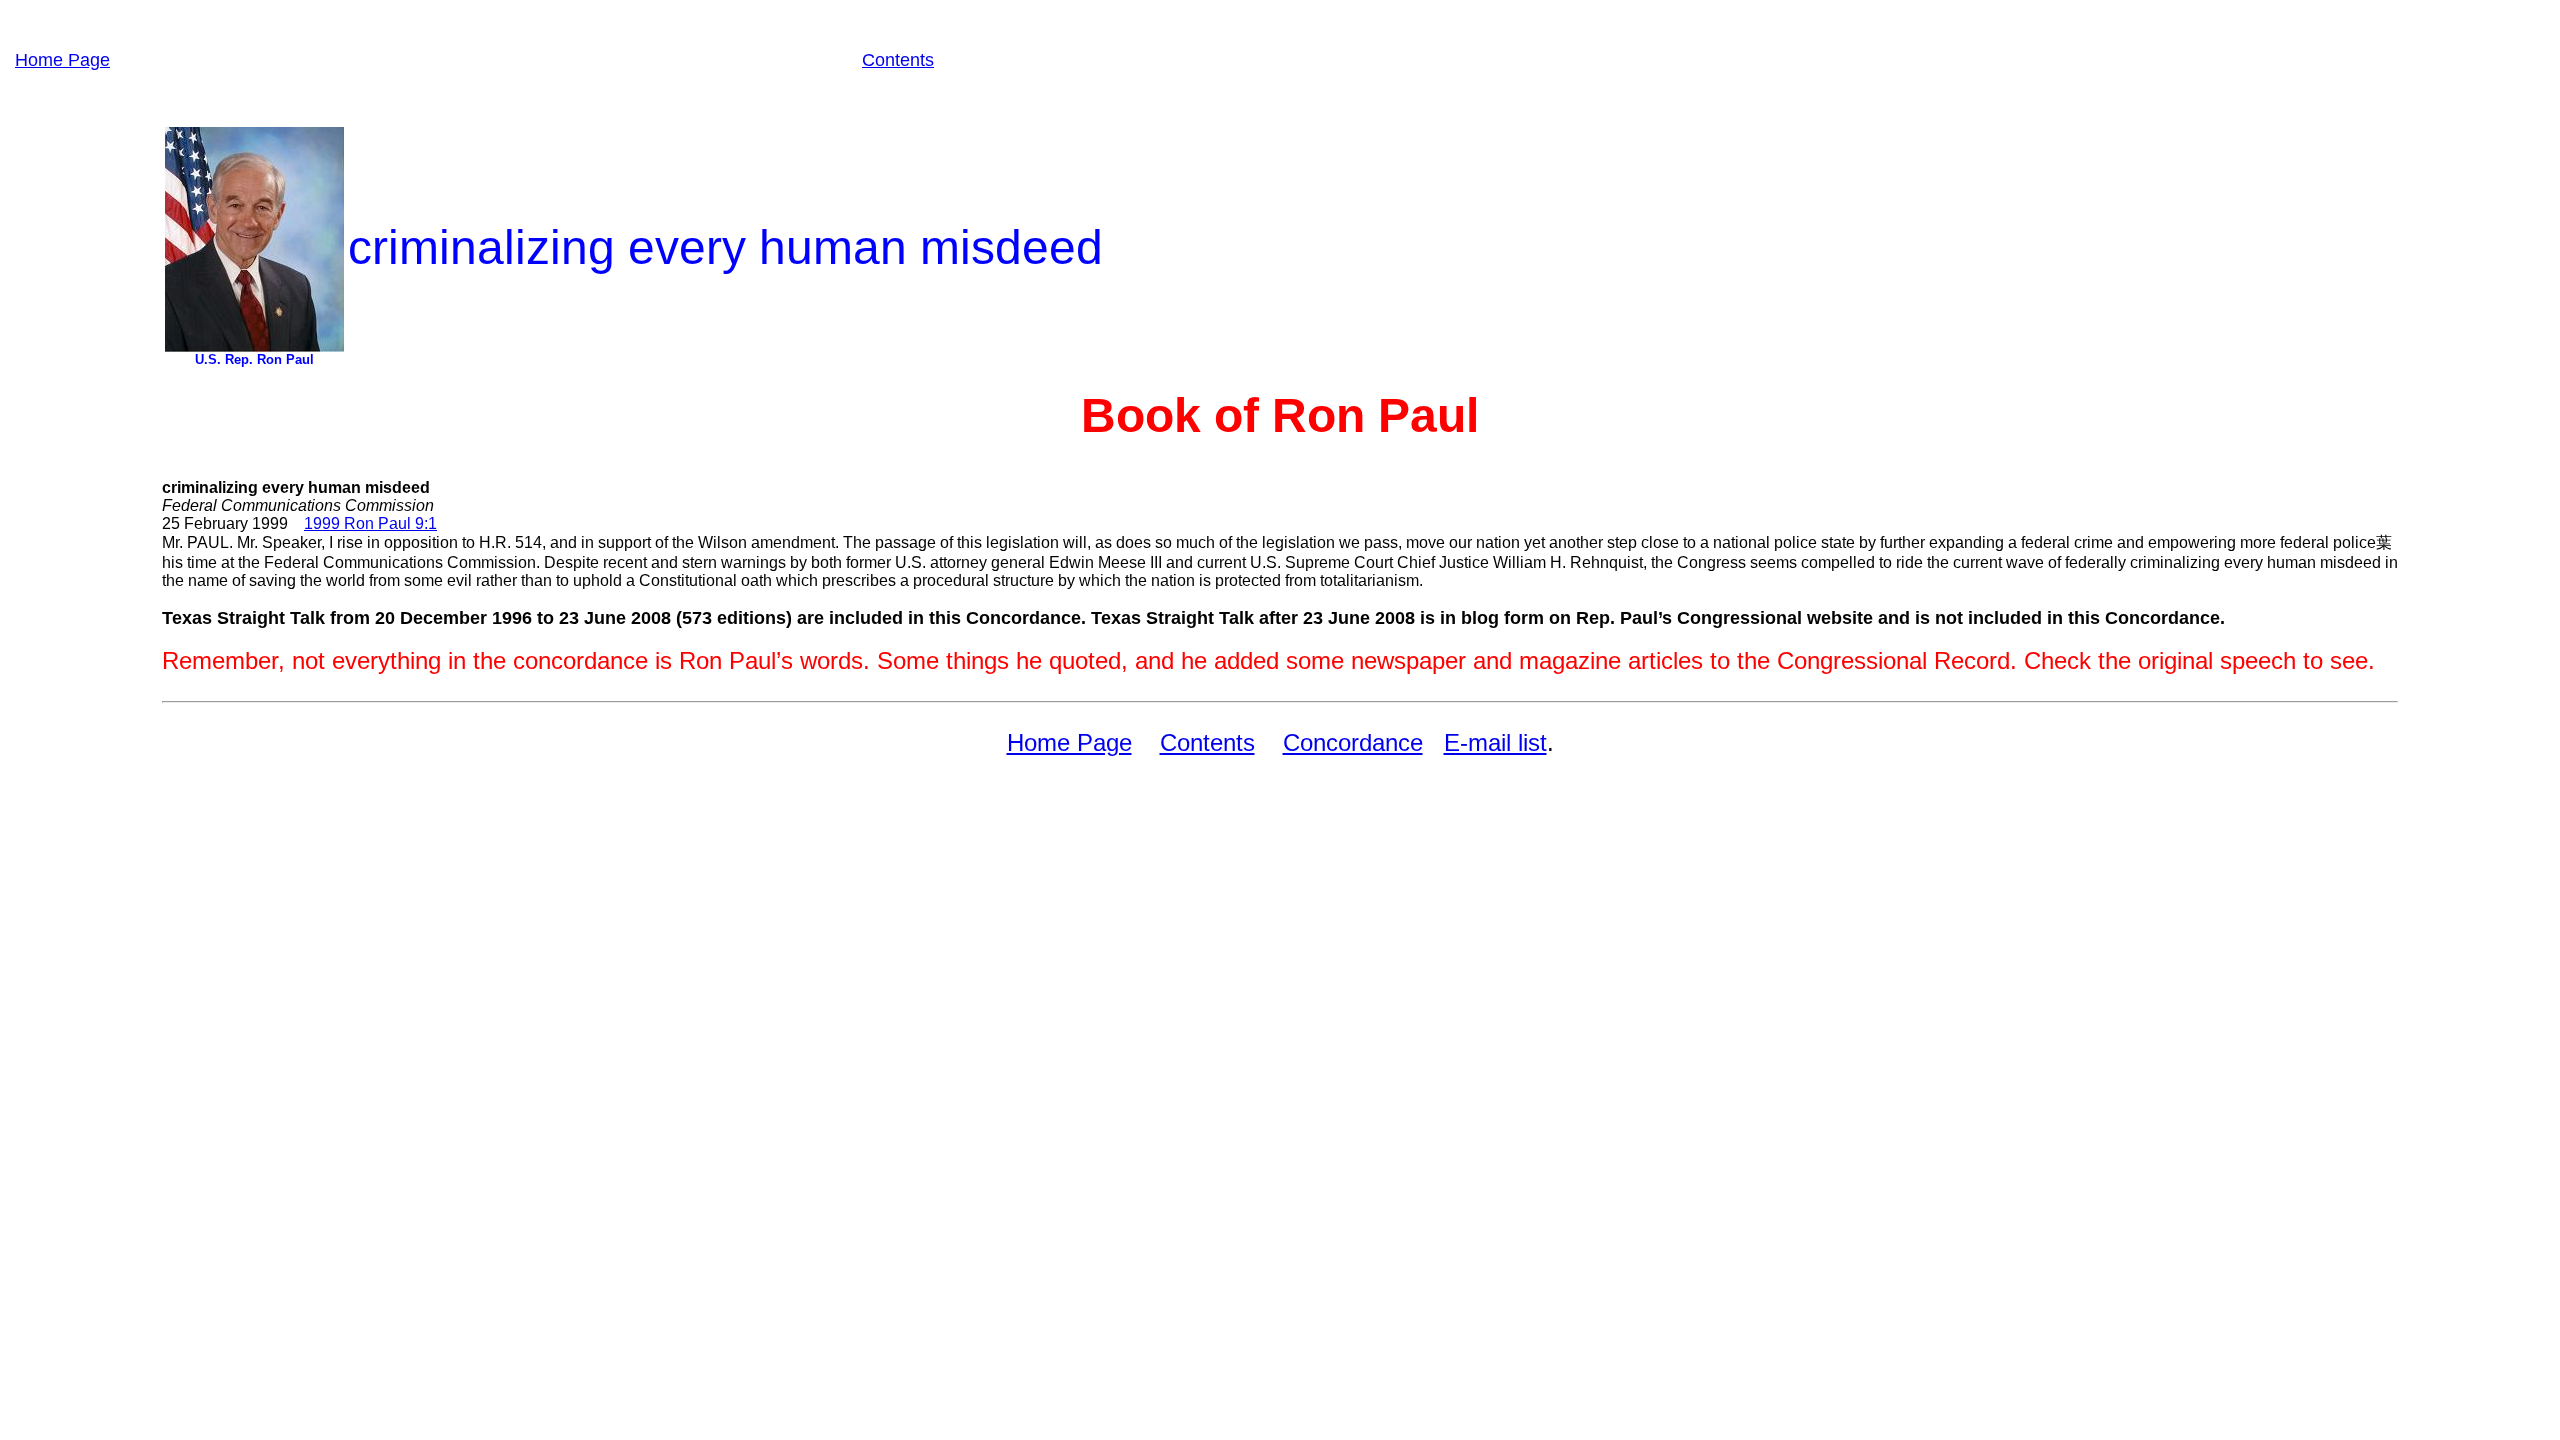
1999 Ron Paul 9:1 (370, 523)
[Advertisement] (486, 60)
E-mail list (1495, 742)
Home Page (62, 60)
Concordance (1353, 742)
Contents (898, 60)
